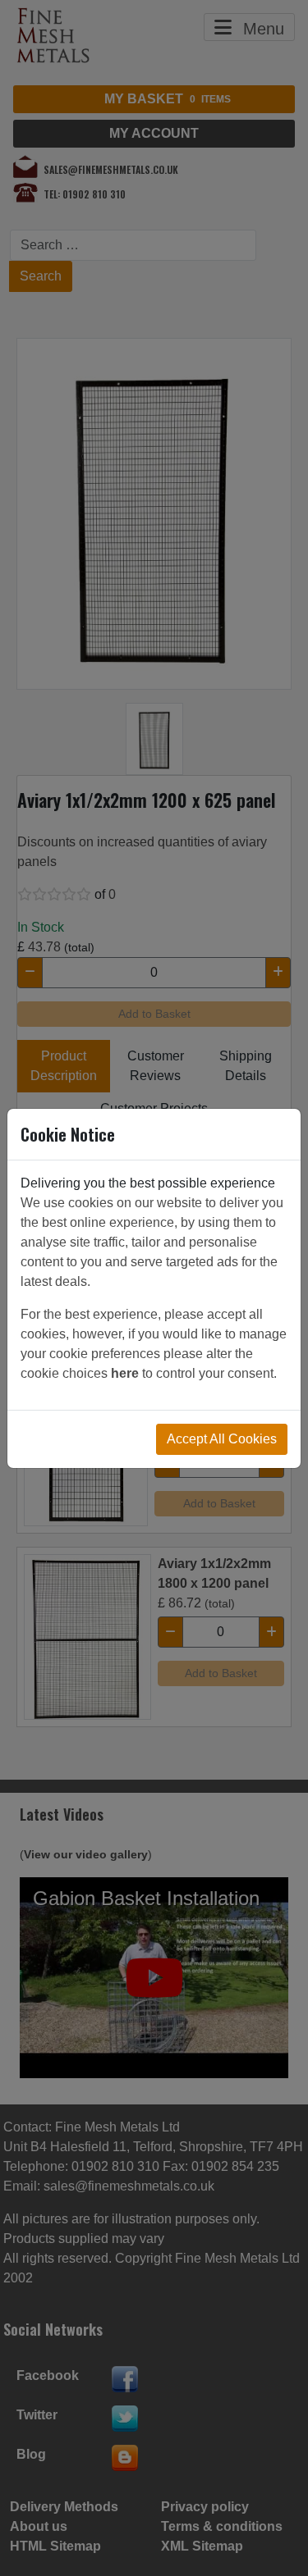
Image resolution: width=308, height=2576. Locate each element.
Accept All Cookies (222, 1439)
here (125, 1373)
